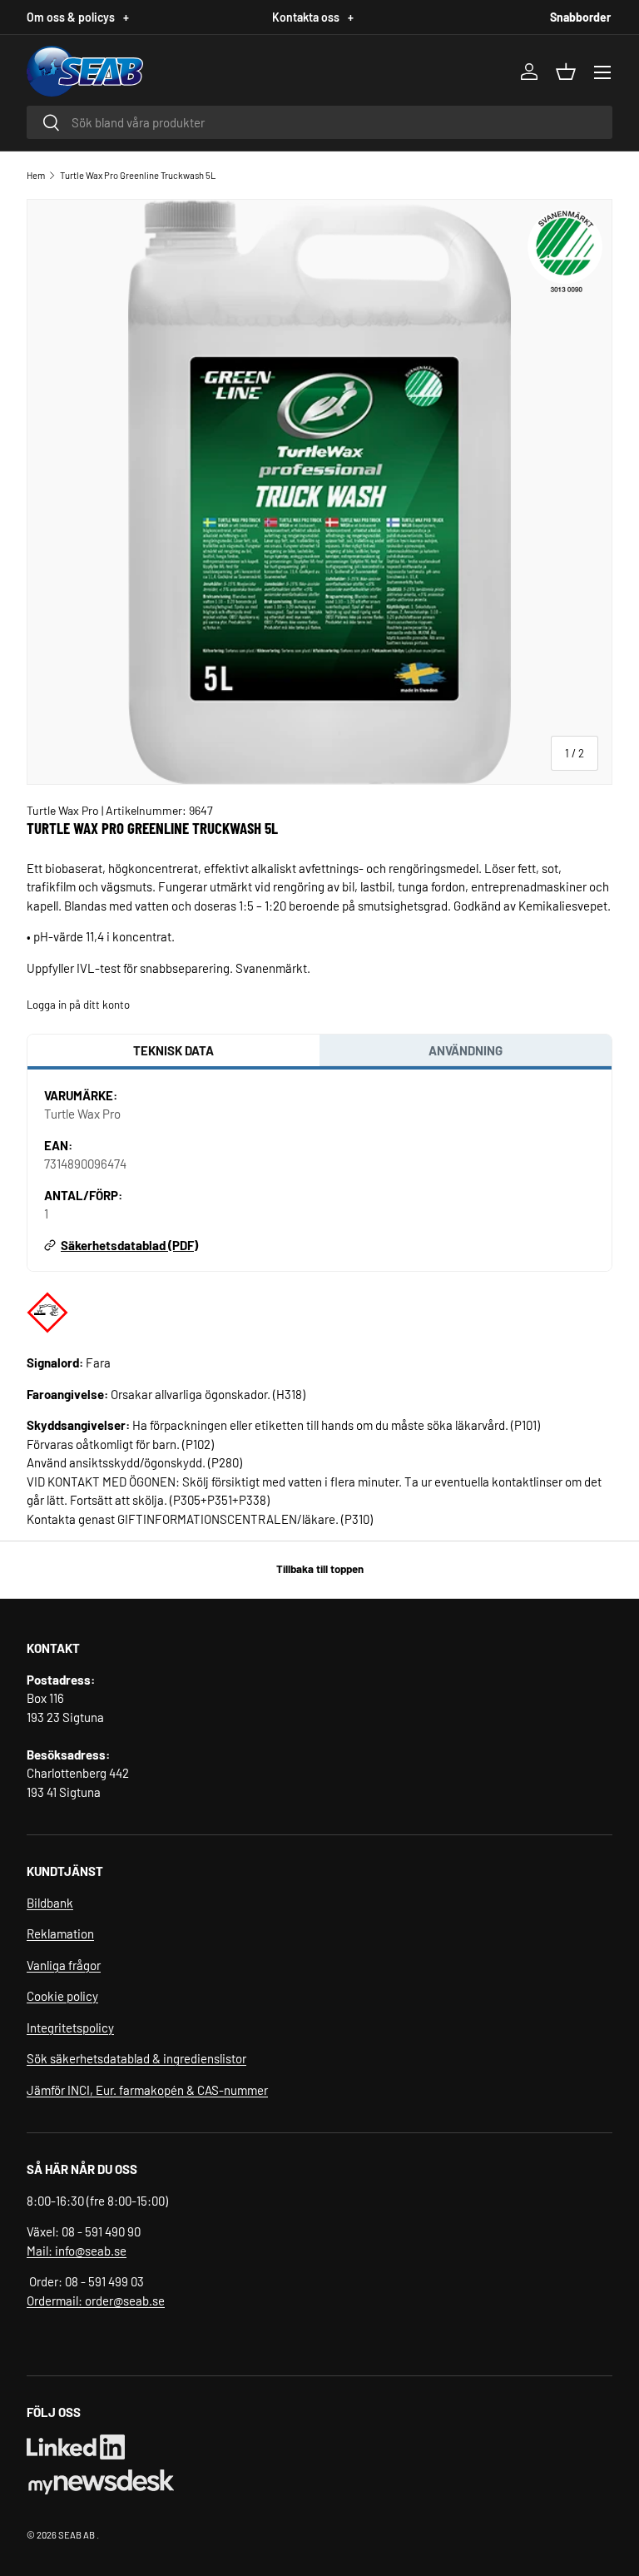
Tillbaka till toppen (320, 1569)
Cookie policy (62, 1996)
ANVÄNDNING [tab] (466, 1050)
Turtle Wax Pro (64, 810)
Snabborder (580, 17)
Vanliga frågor (64, 1965)
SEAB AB (77, 2535)
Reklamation (60, 1933)
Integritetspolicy (70, 2028)
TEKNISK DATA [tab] (173, 1050)
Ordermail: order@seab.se (96, 2301)
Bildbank (50, 1903)
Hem (36, 175)
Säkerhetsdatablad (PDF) (129, 1245)
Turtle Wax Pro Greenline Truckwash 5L (138, 175)
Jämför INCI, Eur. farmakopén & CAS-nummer (147, 2090)
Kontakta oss (313, 17)
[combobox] (319, 122)
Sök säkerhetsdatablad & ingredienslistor (136, 2058)
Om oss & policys (78, 17)
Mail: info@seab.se (77, 2251)
